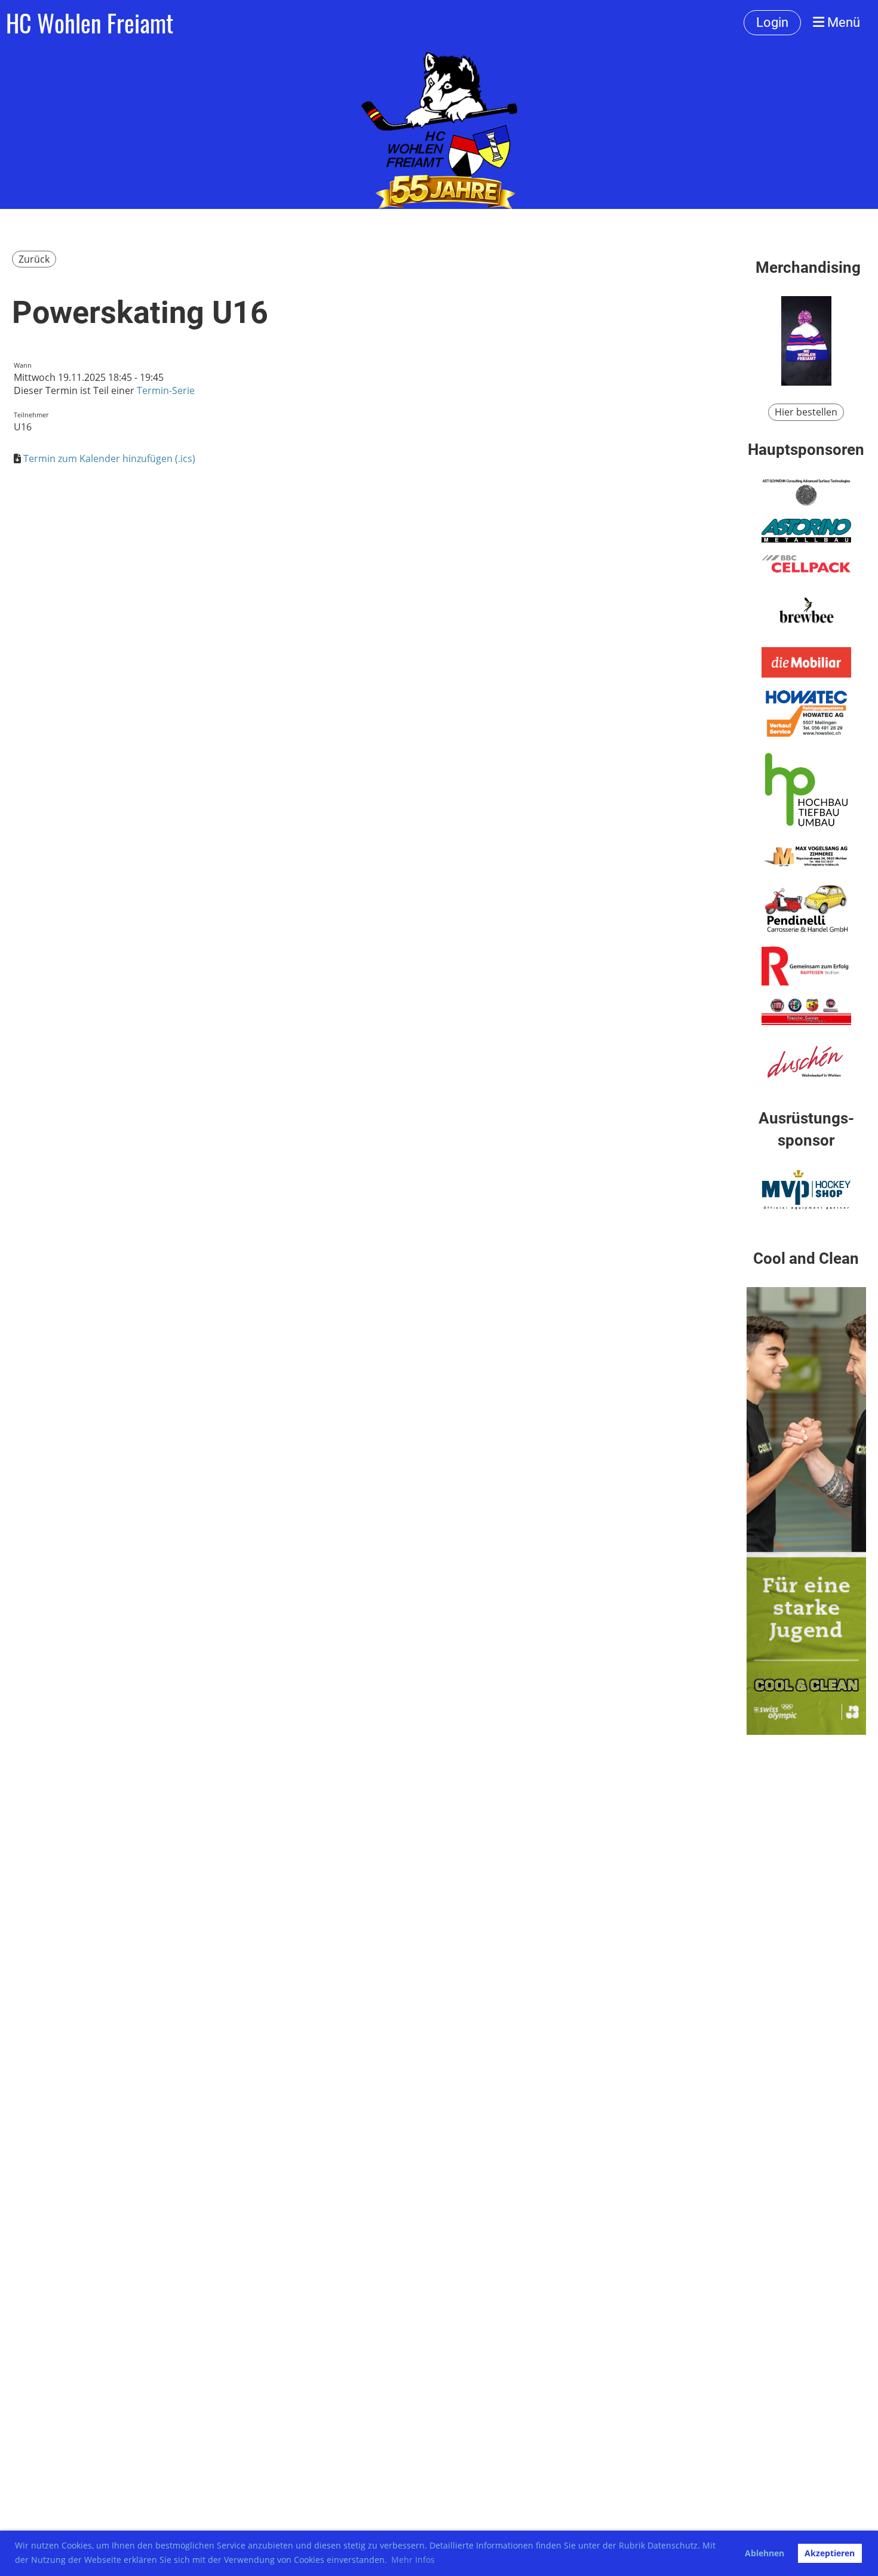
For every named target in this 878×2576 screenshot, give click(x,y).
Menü (842, 22)
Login (772, 22)
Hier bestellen (806, 412)
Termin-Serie (166, 390)
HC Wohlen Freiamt (90, 23)
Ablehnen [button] (765, 2553)
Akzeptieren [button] (830, 2553)
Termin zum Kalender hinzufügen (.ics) (109, 458)
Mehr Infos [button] (413, 2560)
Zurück (34, 259)
